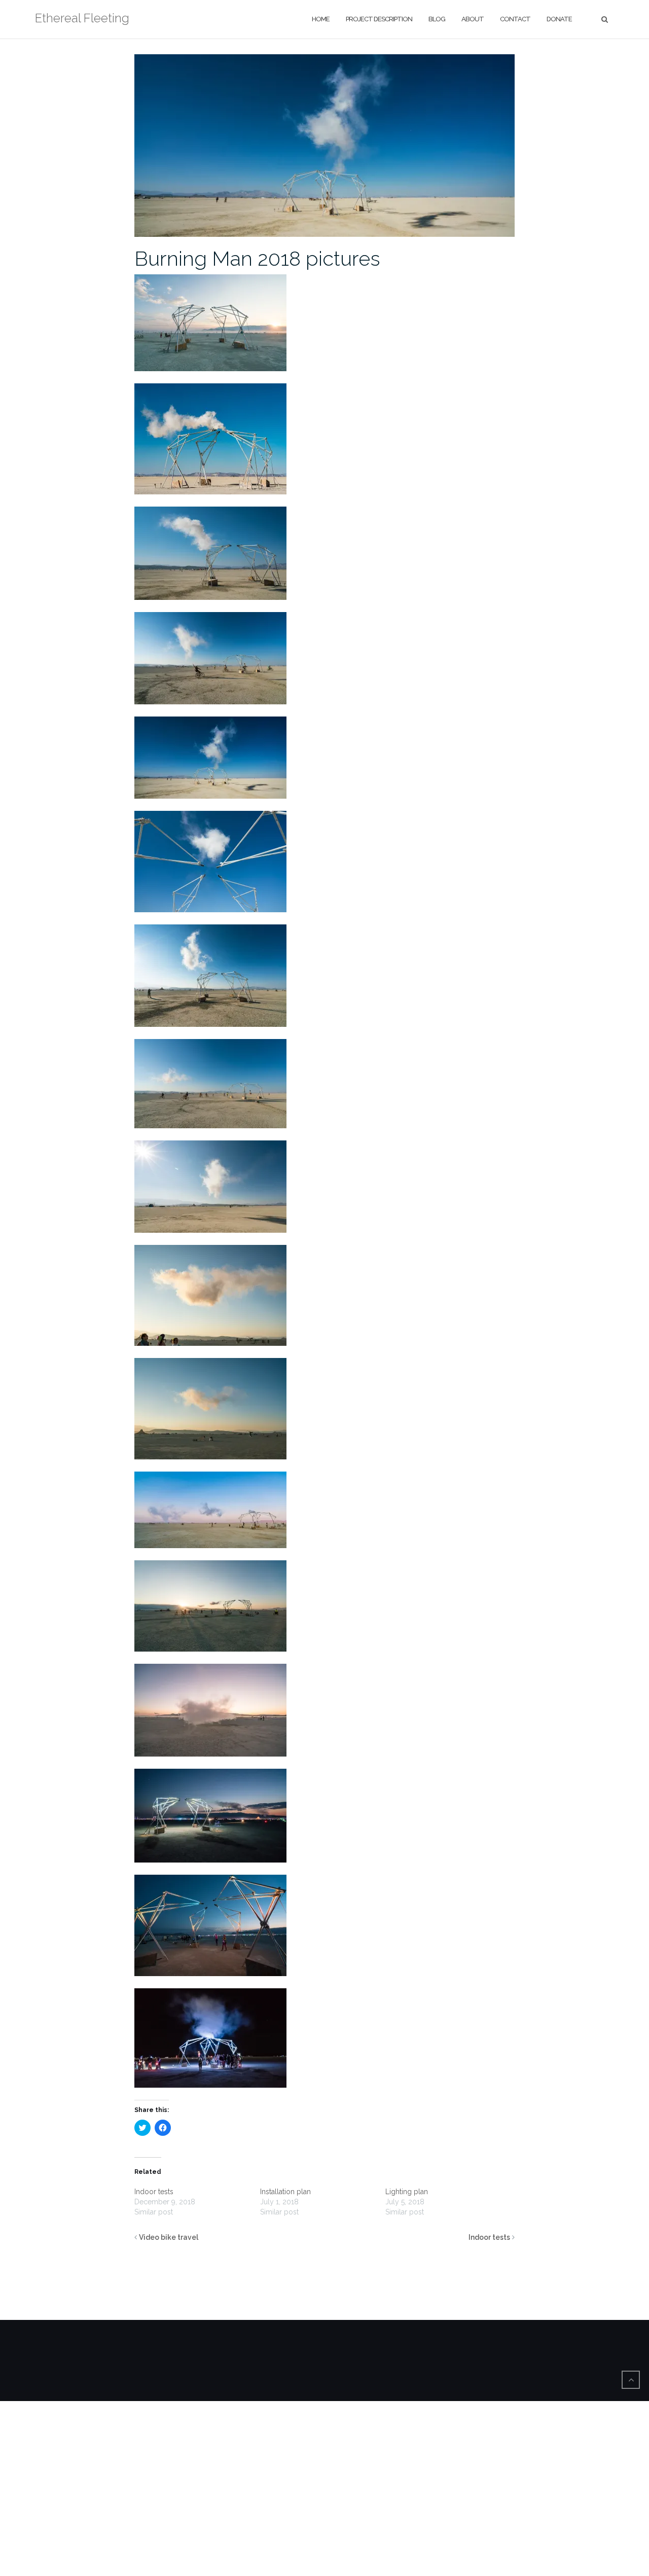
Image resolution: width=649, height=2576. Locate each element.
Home (321, 19)
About (473, 19)
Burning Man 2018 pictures (257, 258)
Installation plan (285, 2192)
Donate (559, 19)
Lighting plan (407, 2192)
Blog (437, 19)
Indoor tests (154, 2192)
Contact (515, 19)
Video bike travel (169, 2237)
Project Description (379, 19)
